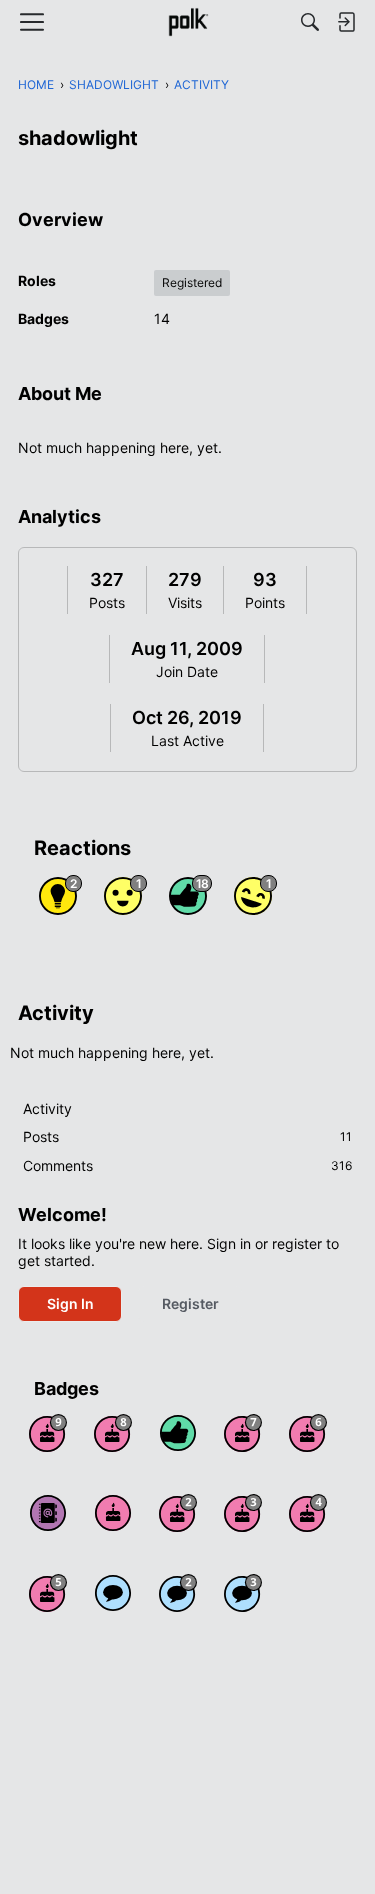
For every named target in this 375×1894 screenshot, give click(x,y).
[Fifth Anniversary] (48, 1593)
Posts (107, 602)
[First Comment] (113, 1593)
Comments (187, 1165)
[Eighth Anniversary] (113, 1433)
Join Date (187, 671)
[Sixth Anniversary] (308, 1433)
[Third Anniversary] (243, 1513)
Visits (185, 602)
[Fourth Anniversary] (308, 1513)
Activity (47, 1108)
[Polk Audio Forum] (187, 22)
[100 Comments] (243, 1593)
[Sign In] (346, 22)
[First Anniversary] (113, 1513)
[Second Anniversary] (178, 1513)
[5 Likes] (178, 1433)
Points (265, 602)
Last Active (187, 740)
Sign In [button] (70, 1303)
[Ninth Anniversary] (48, 1433)
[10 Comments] (178, 1593)
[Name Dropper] (48, 1513)
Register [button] (190, 1303)
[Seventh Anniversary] (243, 1433)
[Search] (310, 22)
